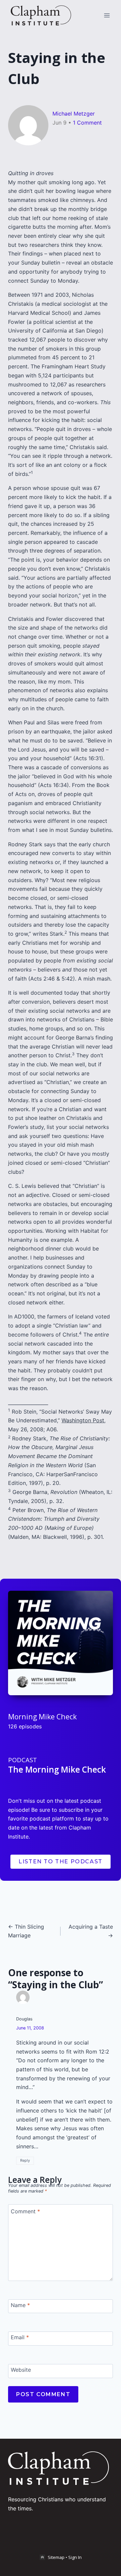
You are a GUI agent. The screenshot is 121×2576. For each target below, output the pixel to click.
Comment (25, 2211)
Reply (25, 2160)
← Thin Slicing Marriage (26, 1931)
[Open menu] (107, 15)
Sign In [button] (75, 2557)
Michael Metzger (74, 114)
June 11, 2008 (30, 2028)
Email (20, 2337)
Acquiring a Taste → (91, 1931)
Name (20, 2305)
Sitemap (56, 2557)
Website (21, 2370)
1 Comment (87, 123)
